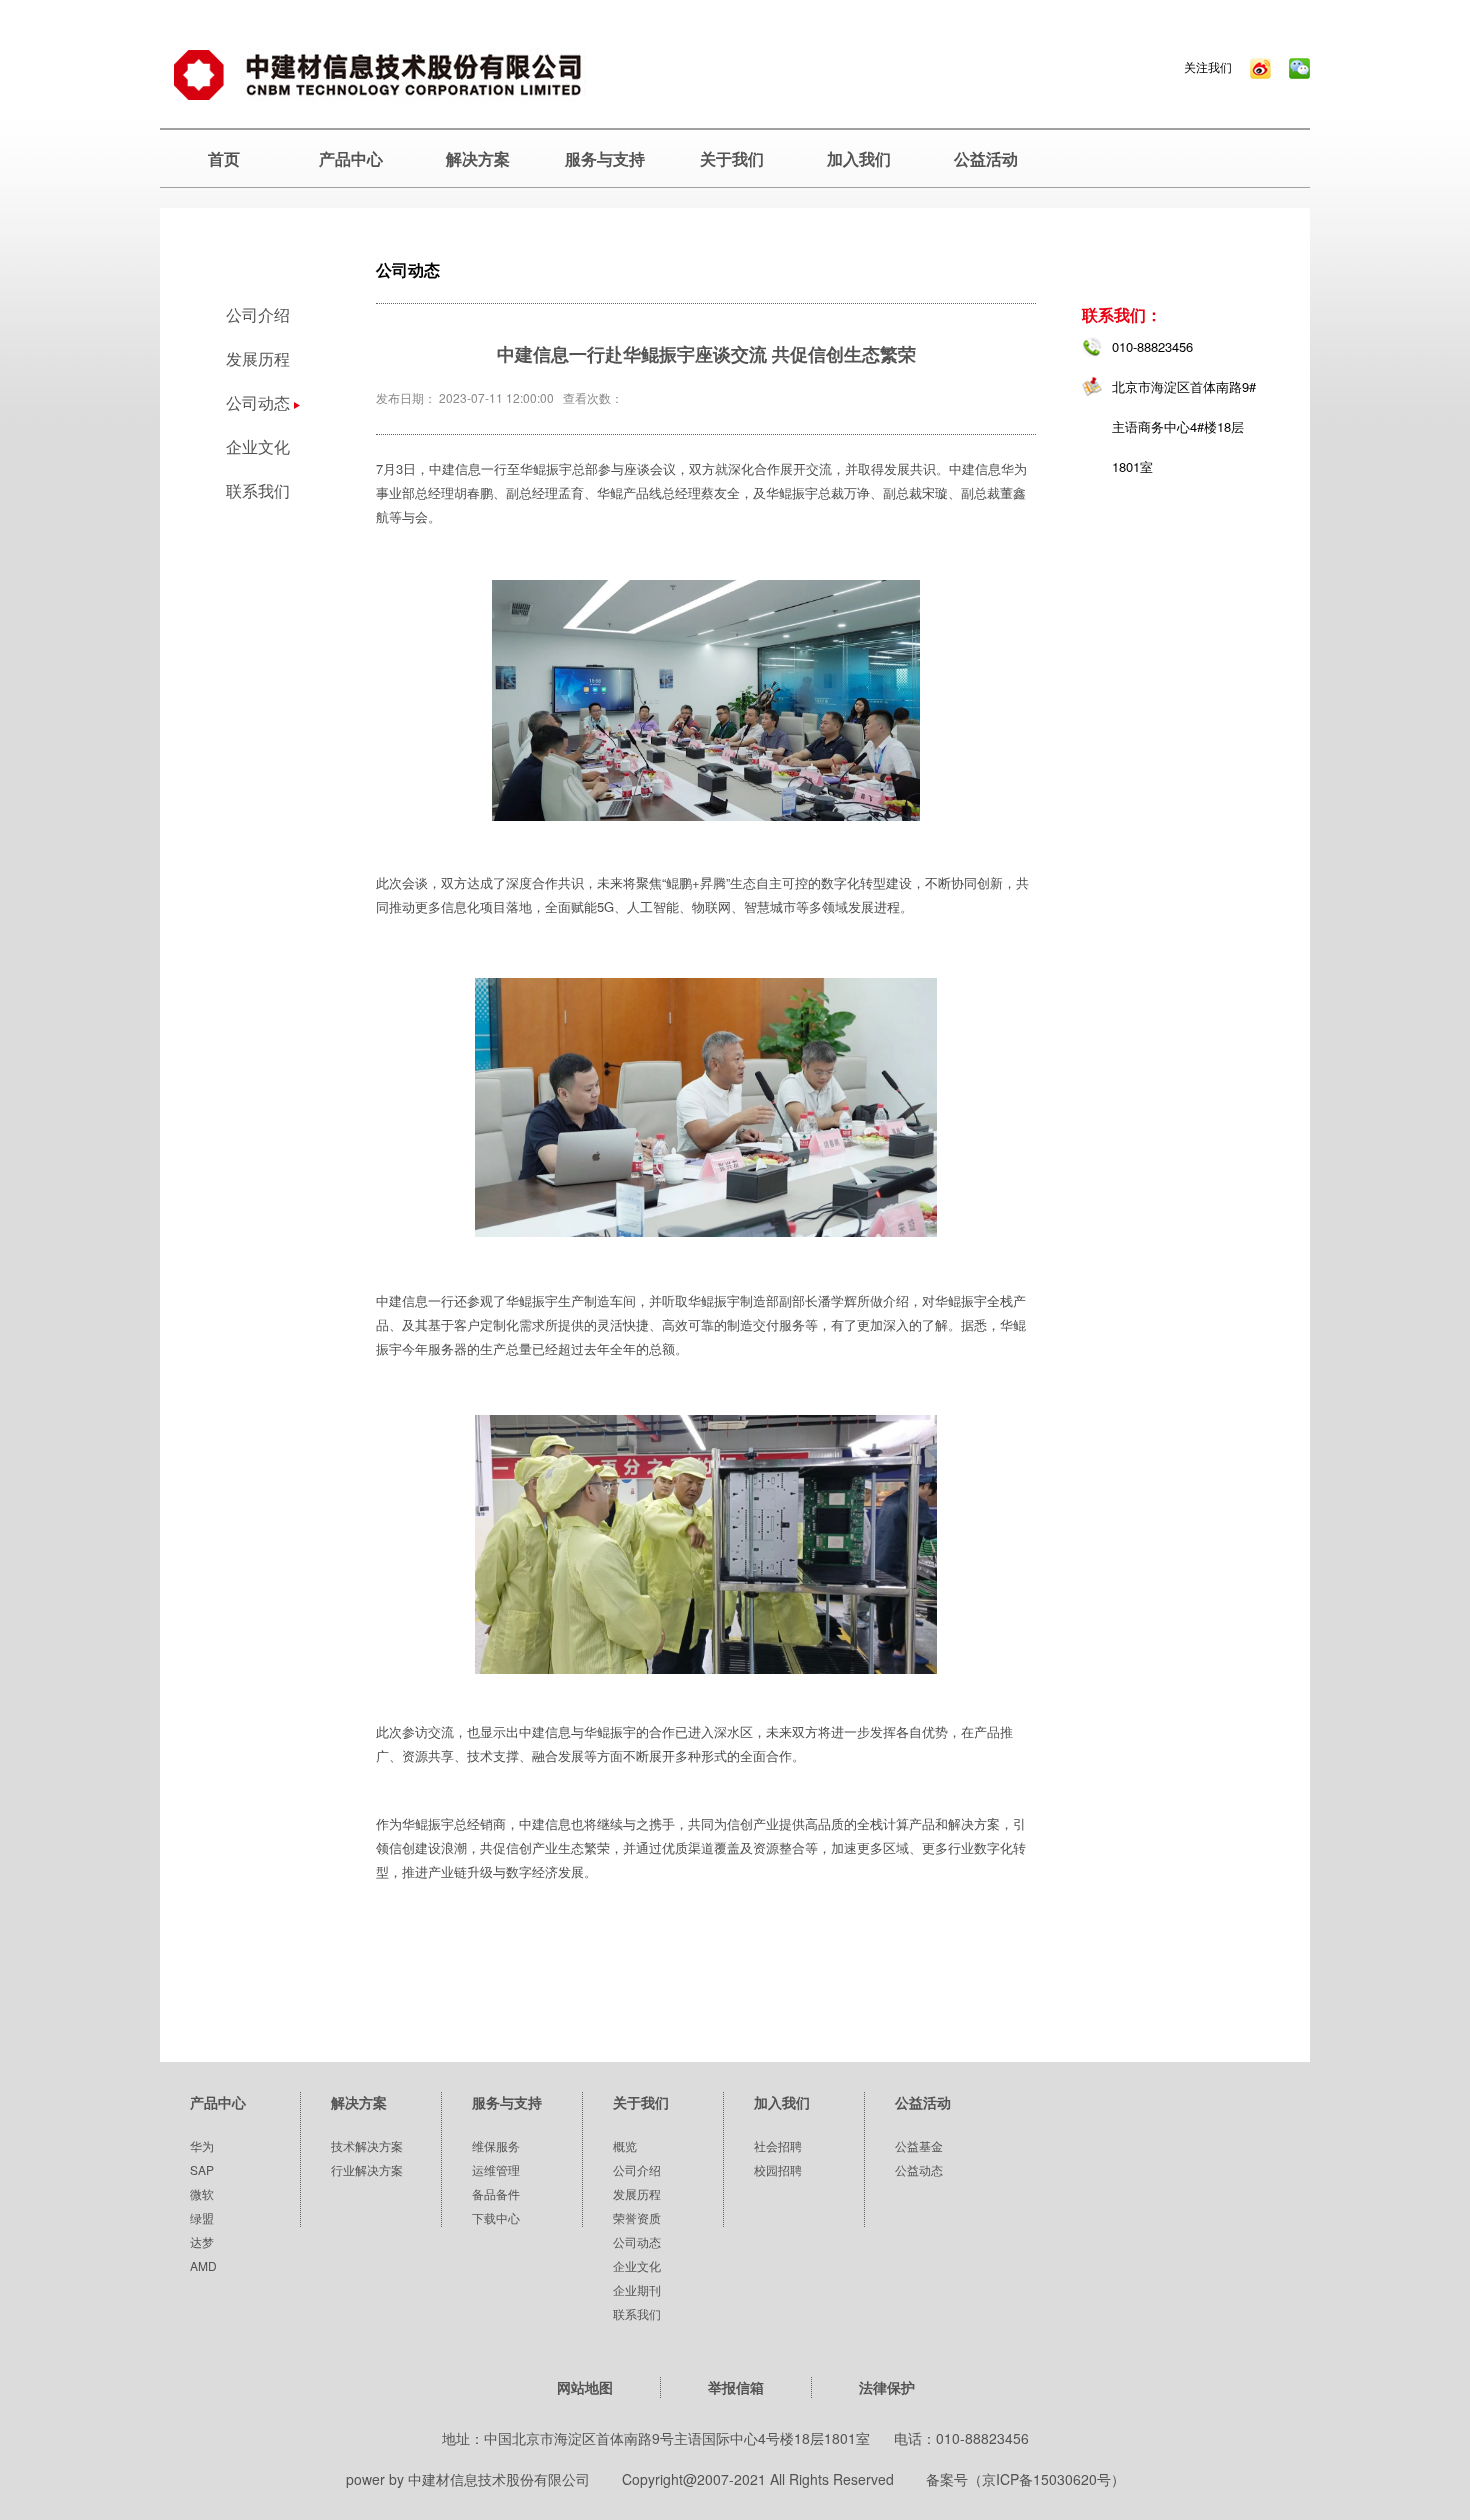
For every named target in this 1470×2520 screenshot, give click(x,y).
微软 (202, 2193)
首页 (224, 158)
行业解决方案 (367, 2169)
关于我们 (732, 158)
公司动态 (637, 2241)
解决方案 (478, 158)
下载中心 (496, 2217)
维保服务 (496, 2145)
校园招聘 (778, 2169)
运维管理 (496, 2169)
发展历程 (258, 358)
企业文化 (258, 446)
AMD (203, 2265)
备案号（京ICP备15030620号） (1025, 2479)
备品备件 (496, 2193)
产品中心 (351, 158)
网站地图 (585, 2387)
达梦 (202, 2241)
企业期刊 (637, 2289)
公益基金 (919, 2145)
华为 (202, 2145)
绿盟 (202, 2217)
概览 (625, 2145)
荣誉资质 (637, 2217)
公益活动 (986, 158)
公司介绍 (258, 314)
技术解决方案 (367, 2145)
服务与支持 (605, 158)
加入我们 (859, 158)
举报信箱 (736, 2387)
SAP (202, 2169)
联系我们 (258, 490)
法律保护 (887, 2387)
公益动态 (919, 2169)
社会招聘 (778, 2145)
